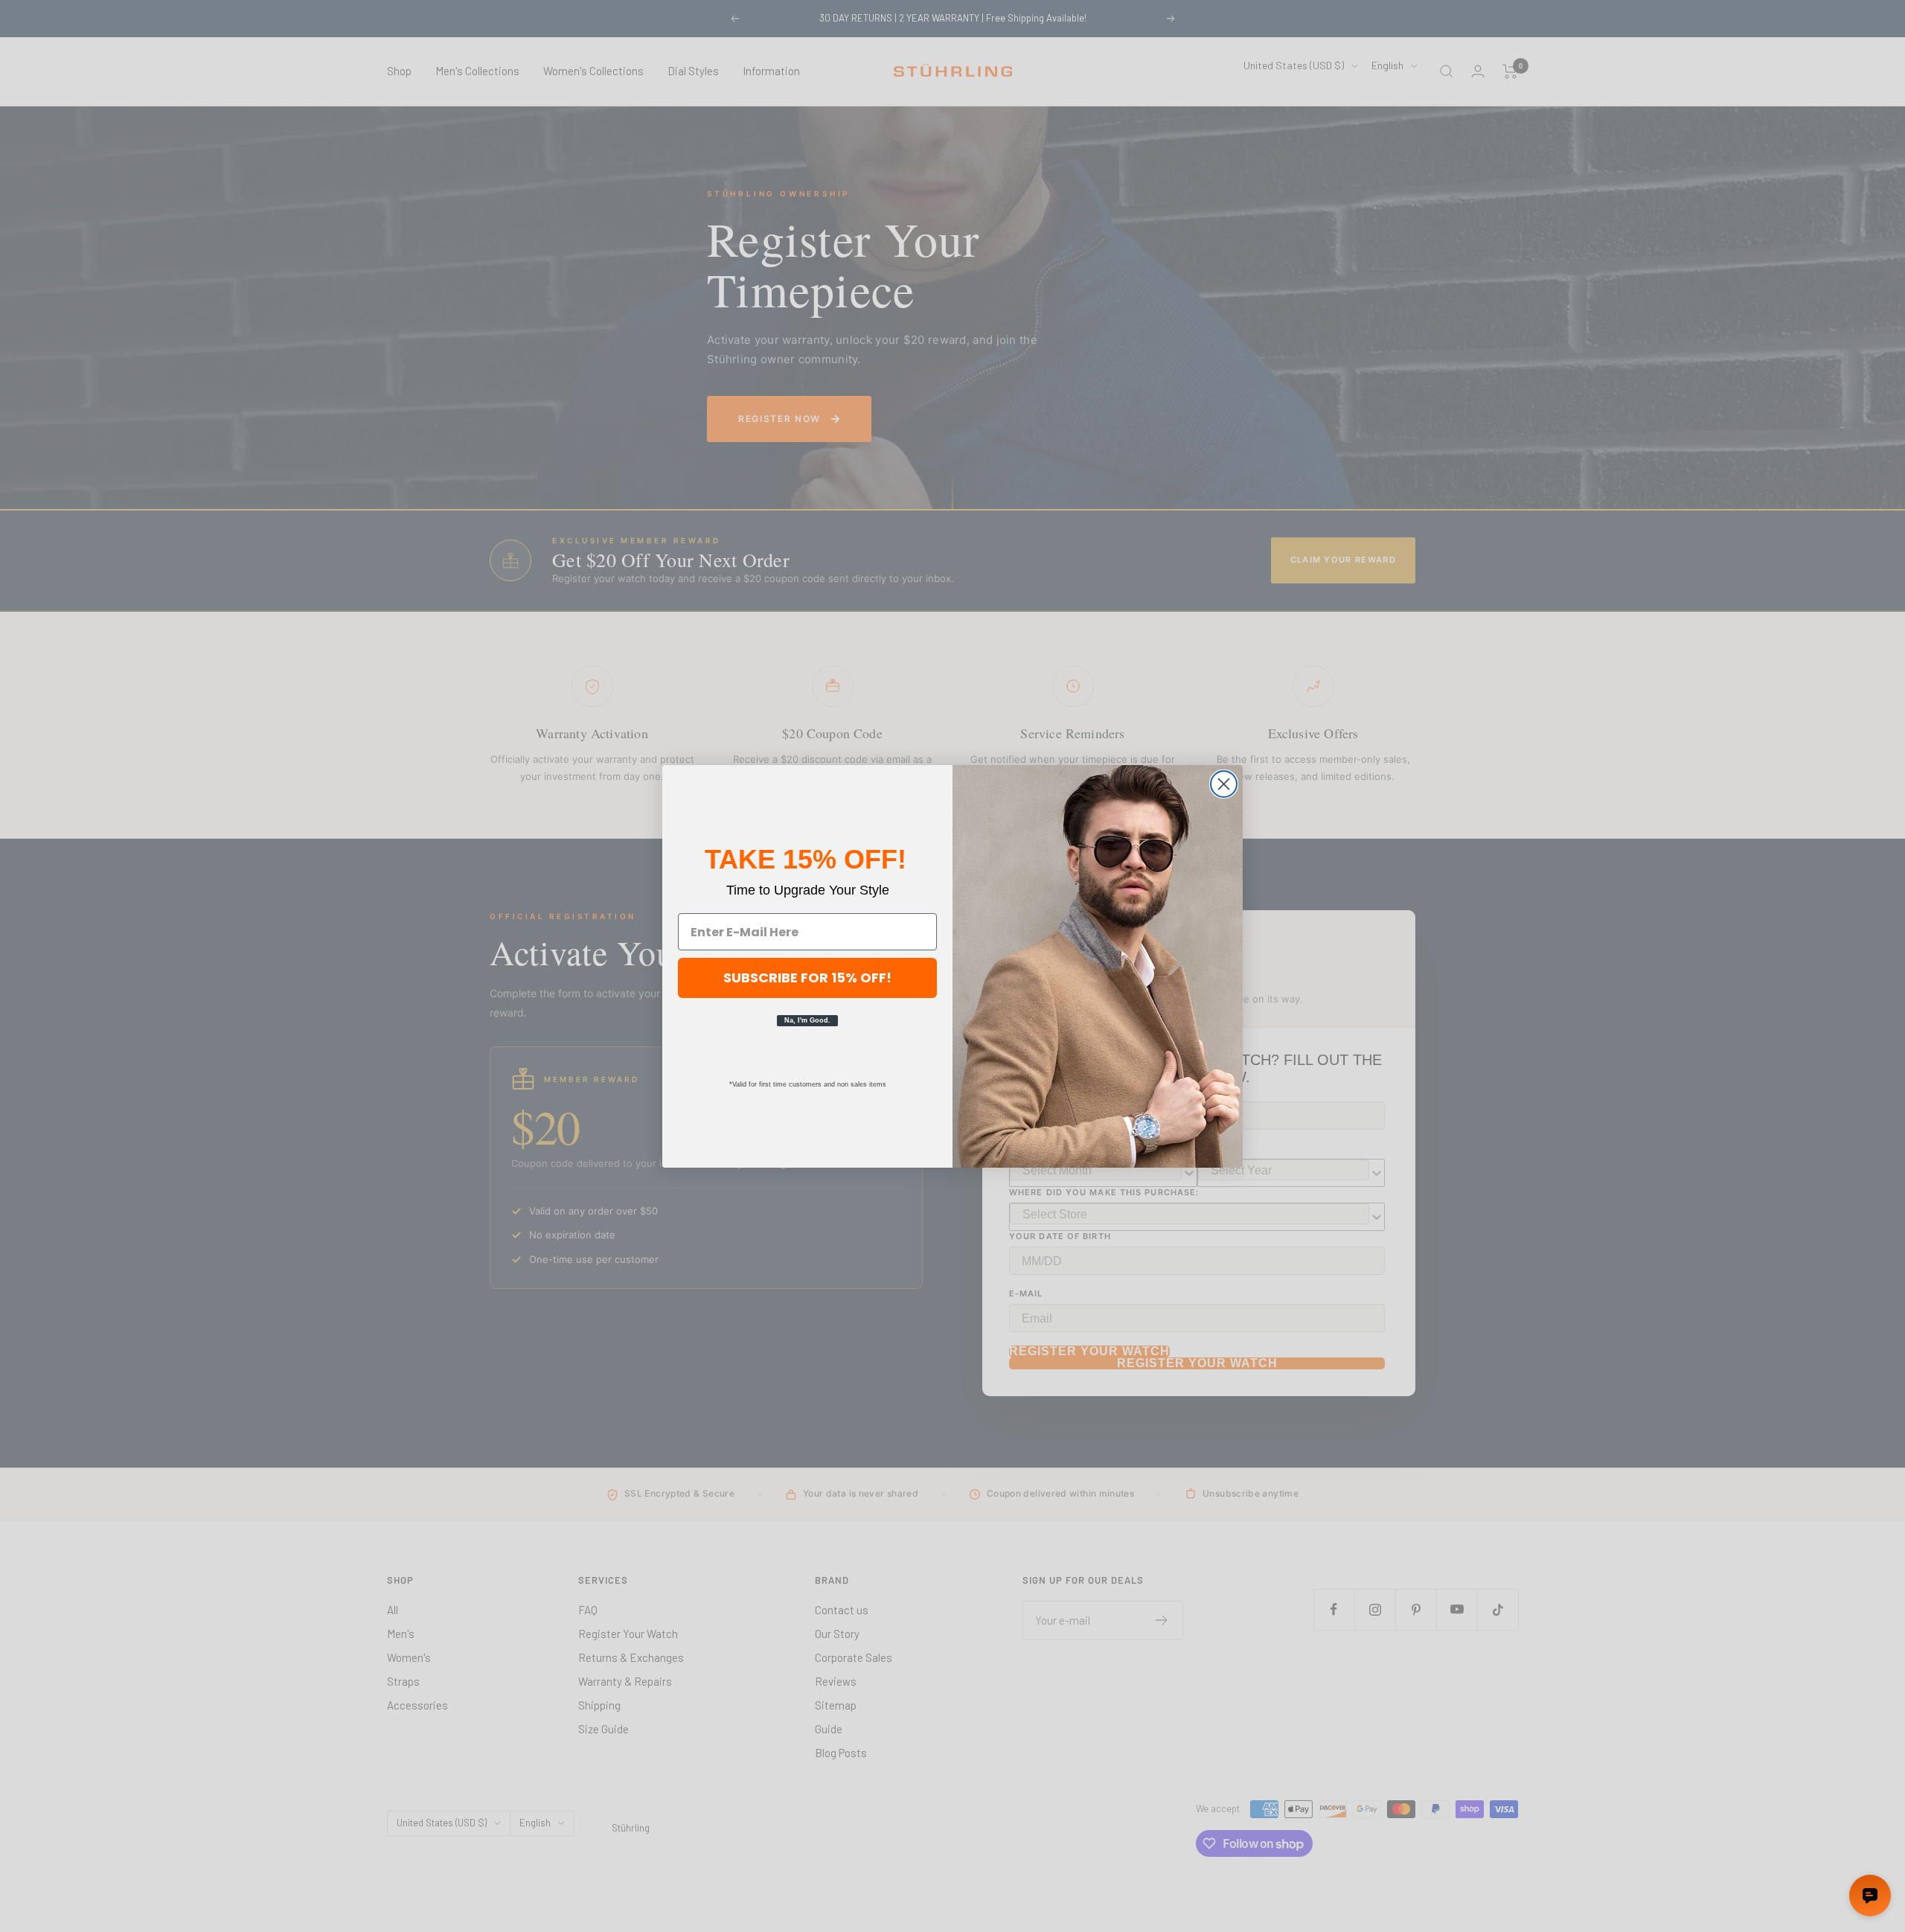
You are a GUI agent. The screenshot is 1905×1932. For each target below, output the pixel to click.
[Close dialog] (1224, 784)
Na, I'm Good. (807, 1020)
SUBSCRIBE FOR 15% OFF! (807, 978)
